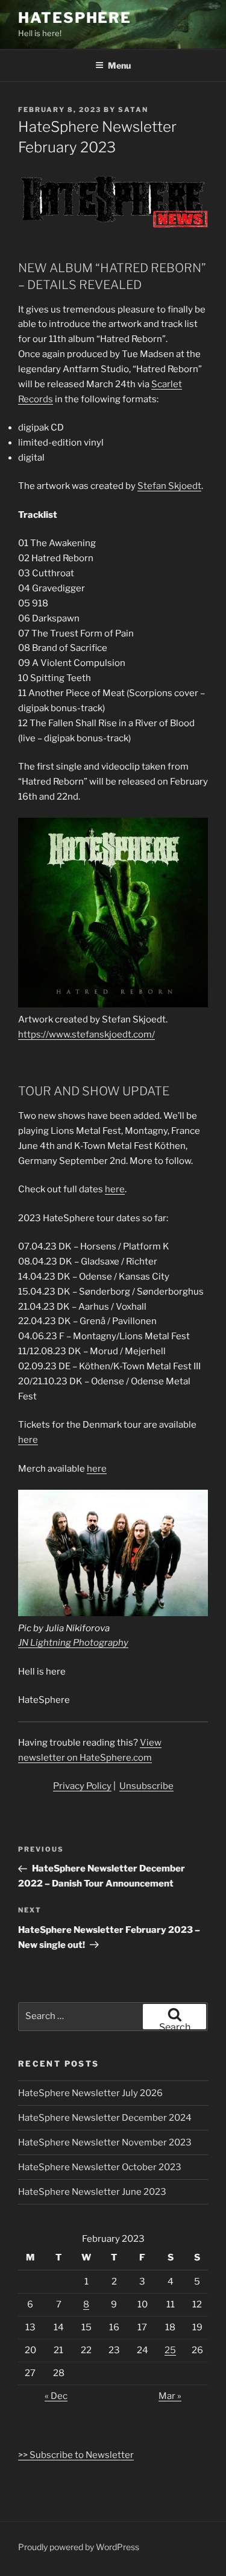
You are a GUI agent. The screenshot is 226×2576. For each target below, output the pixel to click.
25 (170, 2350)
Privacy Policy (82, 1786)
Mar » (170, 2396)
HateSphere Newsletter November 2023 (105, 2142)
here (115, 1189)
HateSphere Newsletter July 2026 (90, 2093)
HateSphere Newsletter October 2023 (100, 2167)
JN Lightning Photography (73, 1643)
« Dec (56, 2396)
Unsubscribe (146, 1786)
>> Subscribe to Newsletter (76, 2455)
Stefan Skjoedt (169, 486)
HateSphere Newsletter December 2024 (105, 2118)
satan (133, 110)
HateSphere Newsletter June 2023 (92, 2192)
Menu (119, 65)
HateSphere (75, 18)
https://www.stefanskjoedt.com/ (86, 1034)
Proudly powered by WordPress (79, 2547)
